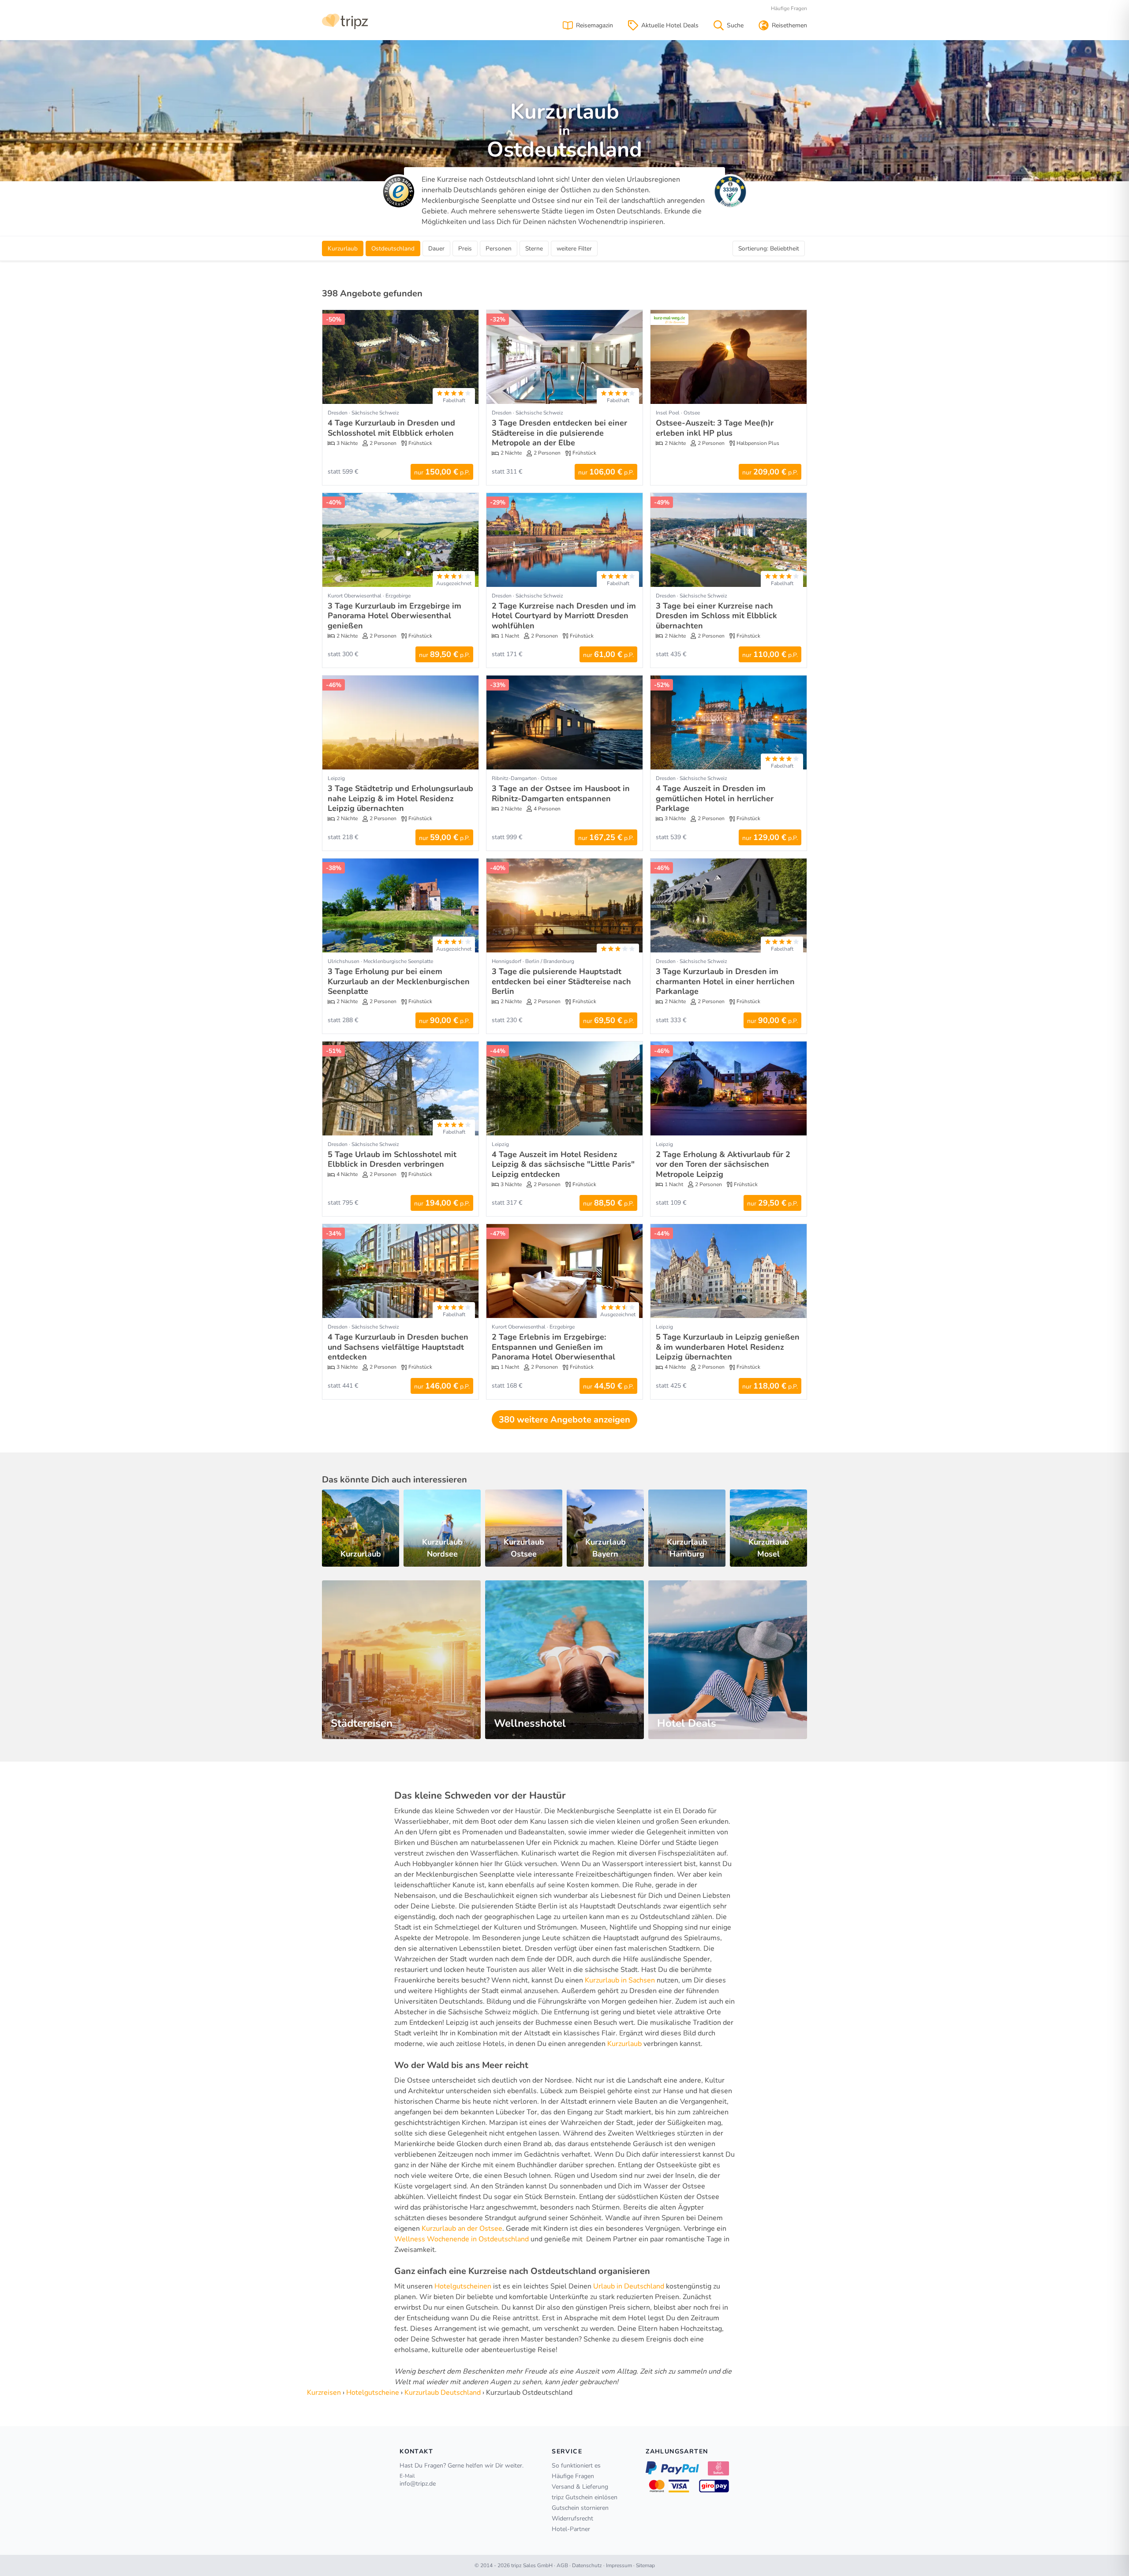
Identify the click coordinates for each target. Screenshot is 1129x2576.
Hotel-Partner (571, 2529)
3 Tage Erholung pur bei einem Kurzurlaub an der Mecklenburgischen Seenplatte (399, 981)
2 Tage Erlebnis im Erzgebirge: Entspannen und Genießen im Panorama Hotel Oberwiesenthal (553, 1347)
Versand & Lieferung (580, 2487)
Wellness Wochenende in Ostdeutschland (462, 2239)
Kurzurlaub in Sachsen (620, 1980)
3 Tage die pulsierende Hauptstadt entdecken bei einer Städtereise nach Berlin (561, 981)
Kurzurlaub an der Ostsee (462, 2229)
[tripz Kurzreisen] (345, 21)
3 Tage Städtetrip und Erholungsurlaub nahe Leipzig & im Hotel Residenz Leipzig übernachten (400, 798)
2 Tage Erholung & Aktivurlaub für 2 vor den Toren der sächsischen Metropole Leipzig (723, 1164)
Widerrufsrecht (572, 2518)
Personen (499, 248)
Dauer (436, 248)
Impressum (619, 2565)
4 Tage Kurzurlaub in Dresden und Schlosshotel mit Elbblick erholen (391, 428)
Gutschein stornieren (580, 2508)
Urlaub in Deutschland (629, 2286)
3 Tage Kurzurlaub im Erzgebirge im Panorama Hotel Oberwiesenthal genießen (394, 616)
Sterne (534, 248)
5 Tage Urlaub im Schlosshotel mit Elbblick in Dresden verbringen (392, 1159)
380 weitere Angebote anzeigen (564, 1420)
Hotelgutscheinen (463, 2286)
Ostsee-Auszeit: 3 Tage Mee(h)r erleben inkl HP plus (715, 428)
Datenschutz (587, 2565)
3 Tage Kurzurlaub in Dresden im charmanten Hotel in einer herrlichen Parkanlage (725, 981)
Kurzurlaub (624, 2044)
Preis (465, 248)
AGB (562, 2565)
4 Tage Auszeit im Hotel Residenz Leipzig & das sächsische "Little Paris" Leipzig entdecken (563, 1164)
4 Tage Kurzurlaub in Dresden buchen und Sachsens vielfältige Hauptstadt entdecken (398, 1347)
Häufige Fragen (789, 8)
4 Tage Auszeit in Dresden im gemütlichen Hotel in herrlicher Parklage (715, 798)
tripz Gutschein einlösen (585, 2497)
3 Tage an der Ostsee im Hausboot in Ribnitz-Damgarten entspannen (561, 793)
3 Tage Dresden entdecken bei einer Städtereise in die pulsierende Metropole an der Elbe (559, 433)
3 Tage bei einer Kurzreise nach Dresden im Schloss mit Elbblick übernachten (716, 616)
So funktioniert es (576, 2466)
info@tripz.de (418, 2484)
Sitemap (645, 2565)
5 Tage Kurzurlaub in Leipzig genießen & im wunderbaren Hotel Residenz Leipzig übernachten (728, 1347)
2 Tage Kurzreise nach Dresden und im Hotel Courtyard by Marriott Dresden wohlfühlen (564, 616)
